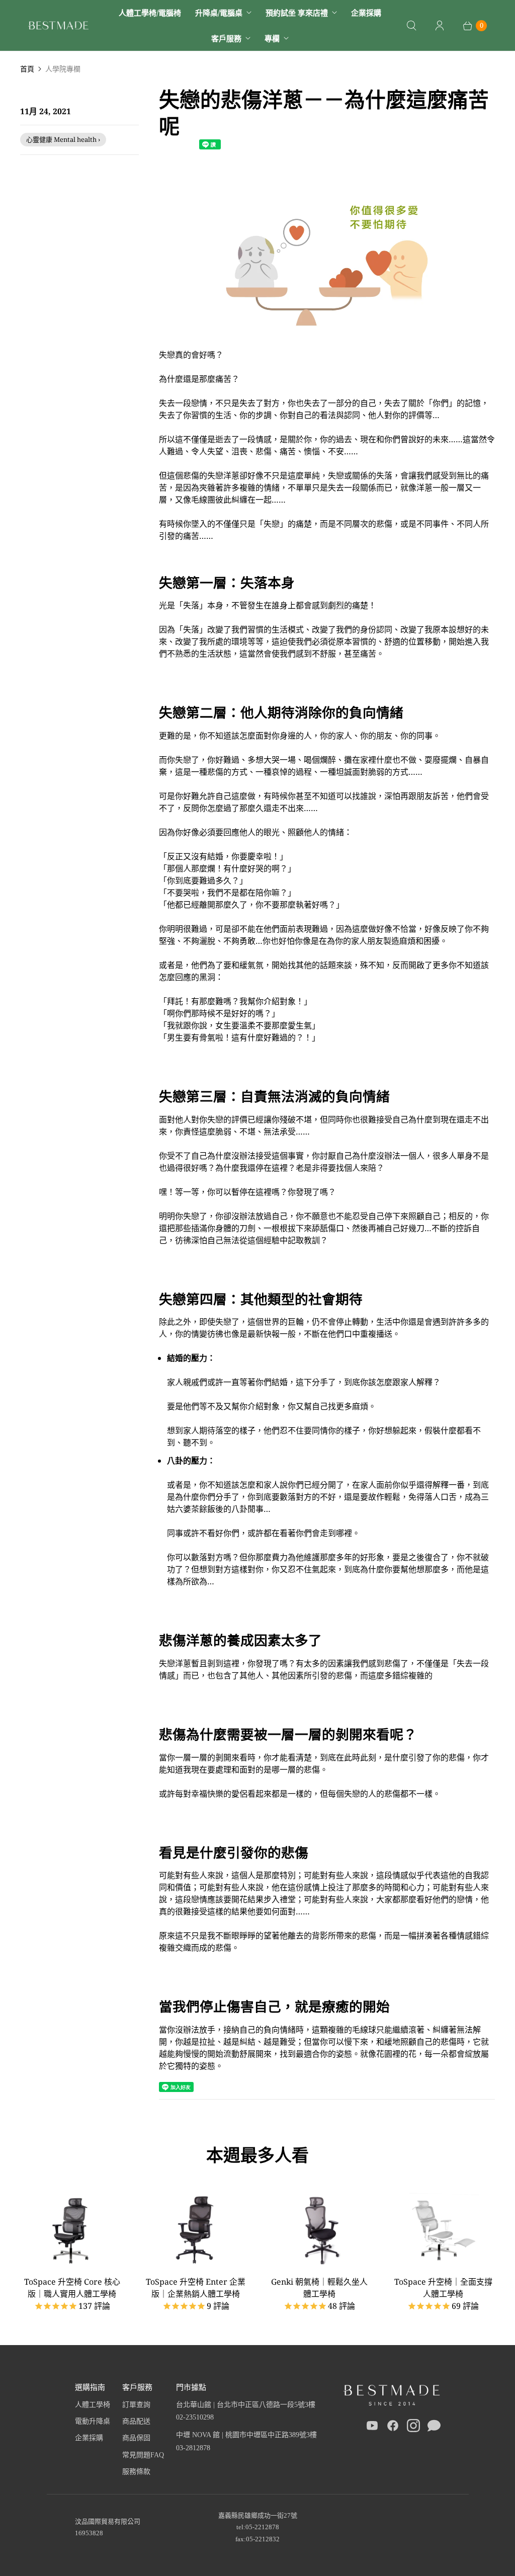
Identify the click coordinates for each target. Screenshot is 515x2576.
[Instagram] (413, 2428)
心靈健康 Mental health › (63, 139)
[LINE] (434, 2428)
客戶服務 (226, 38)
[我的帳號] (440, 26)
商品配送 (136, 2421)
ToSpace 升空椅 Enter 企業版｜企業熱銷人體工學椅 (196, 2288)
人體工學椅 (93, 2405)
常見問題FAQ (143, 2455)
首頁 (27, 69)
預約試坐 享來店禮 (297, 13)
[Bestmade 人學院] (58, 25)
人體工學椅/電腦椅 (150, 13)
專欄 (272, 38)
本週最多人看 (257, 2155)
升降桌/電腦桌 (219, 13)
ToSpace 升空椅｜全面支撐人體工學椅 (443, 2288)
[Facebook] (393, 2428)
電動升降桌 (93, 2421)
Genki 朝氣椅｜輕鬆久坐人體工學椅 (319, 2288)
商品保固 (136, 2438)
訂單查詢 (136, 2405)
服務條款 (136, 2472)
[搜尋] (411, 26)
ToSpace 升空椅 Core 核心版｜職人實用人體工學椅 (72, 2288)
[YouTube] (372, 2428)
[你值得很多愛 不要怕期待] (327, 343)
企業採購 (366, 13)
